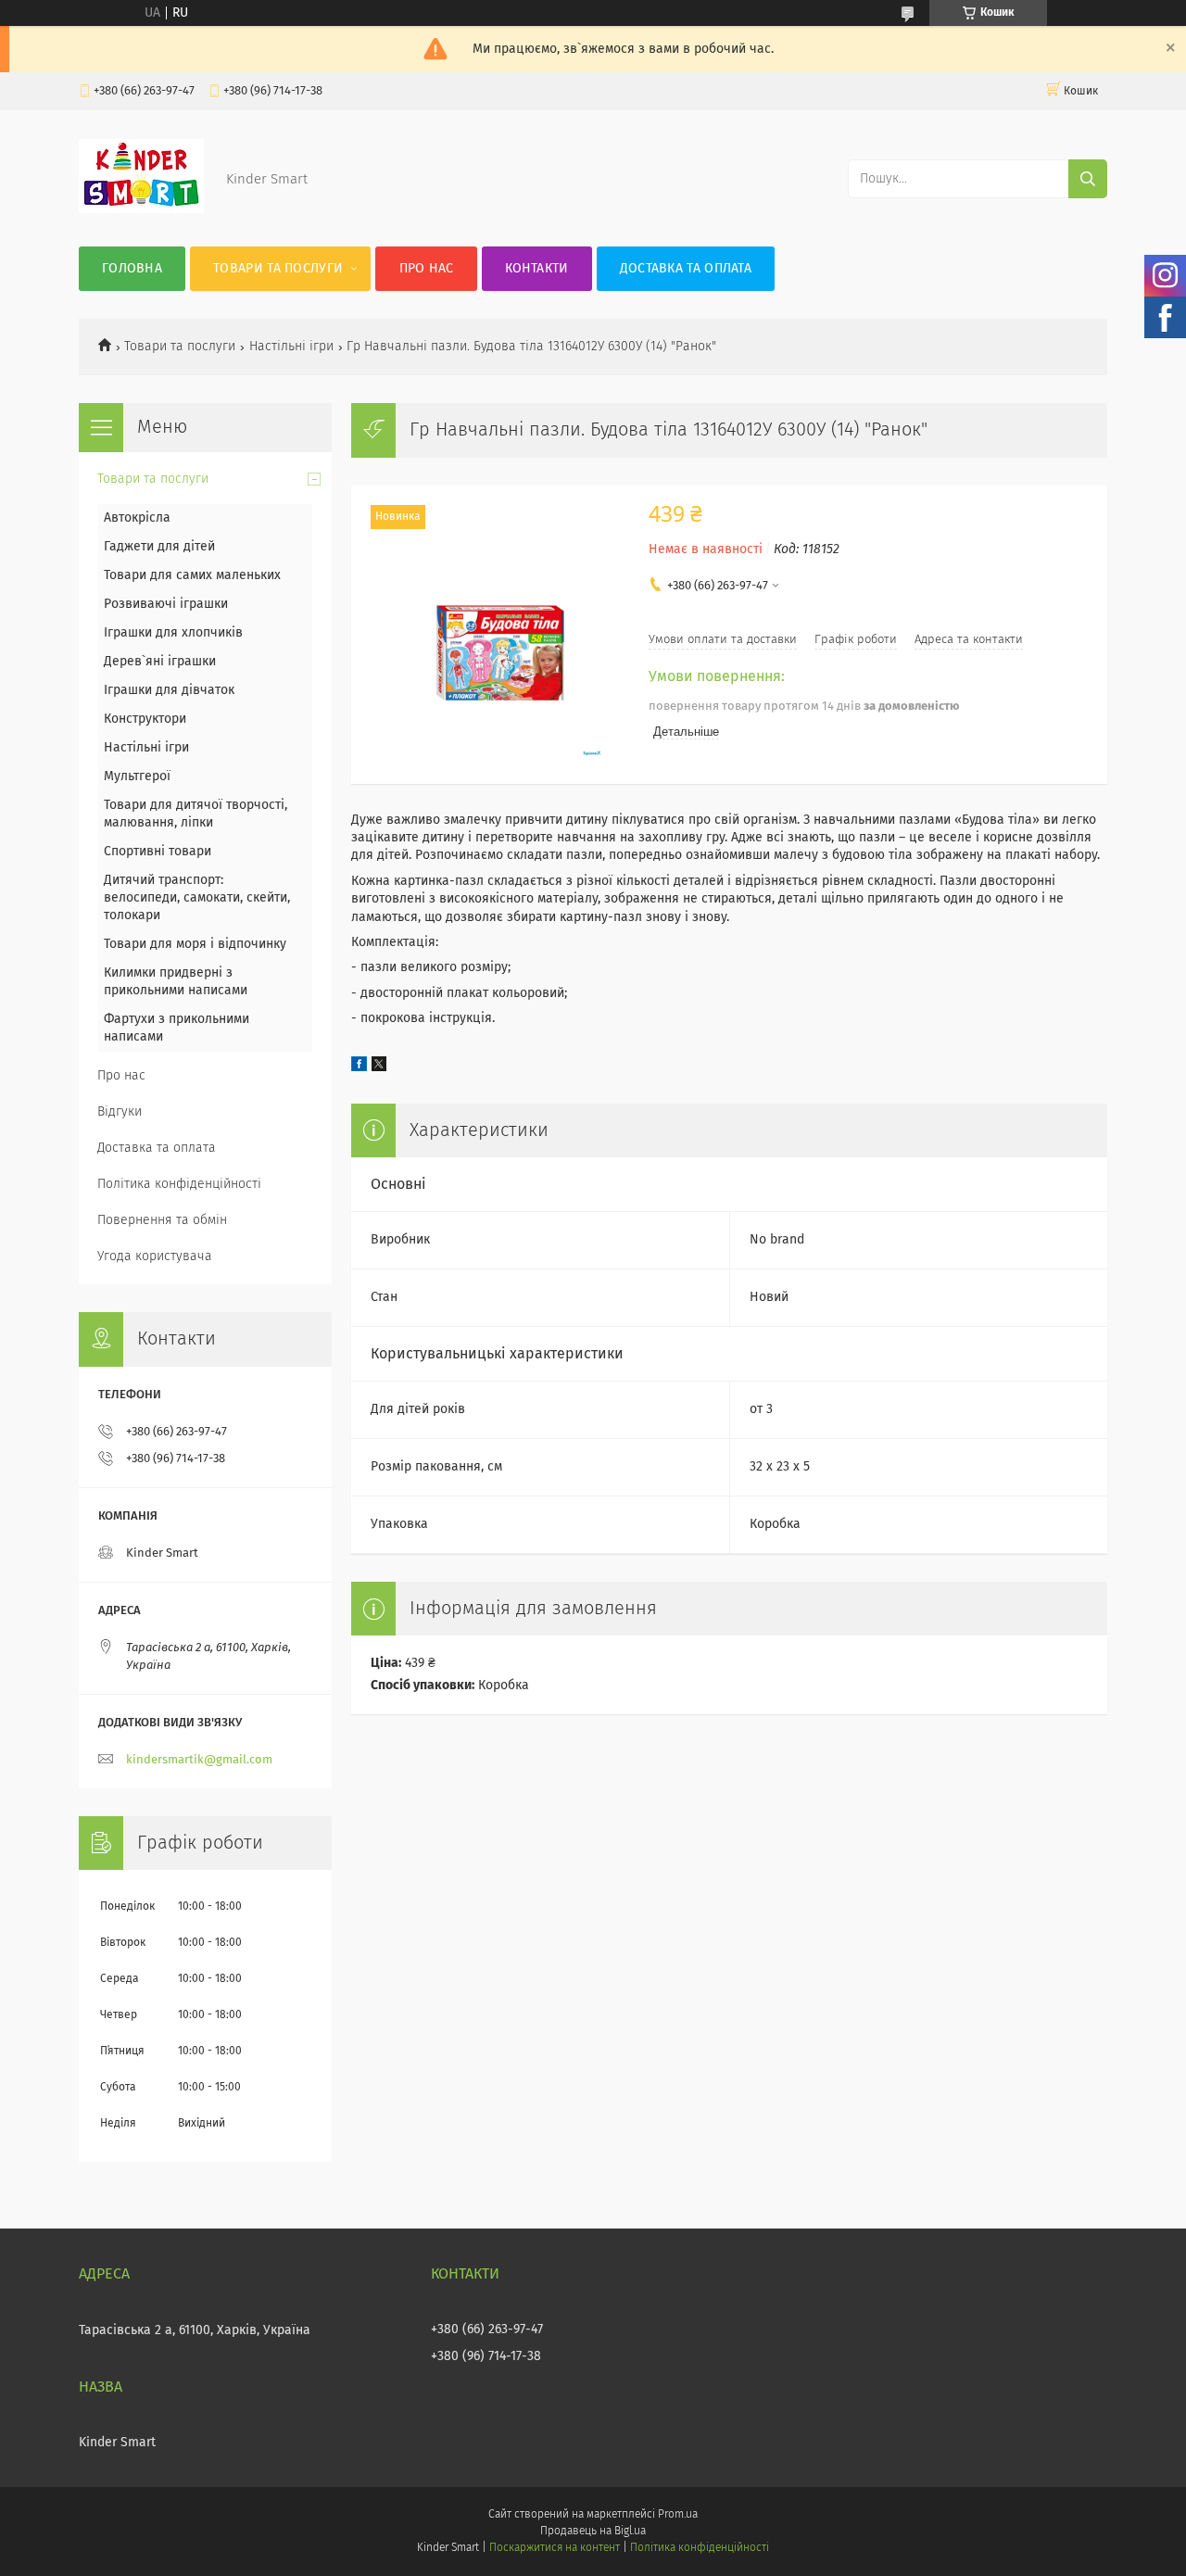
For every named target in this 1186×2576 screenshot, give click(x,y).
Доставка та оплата (686, 269)
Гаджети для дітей (159, 547)
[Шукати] (1088, 179)
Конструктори (145, 719)
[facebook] (359, 1067)
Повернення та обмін (162, 1220)
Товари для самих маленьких (192, 575)
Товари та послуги (278, 269)
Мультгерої (137, 777)
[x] (379, 1067)
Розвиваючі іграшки (166, 604)
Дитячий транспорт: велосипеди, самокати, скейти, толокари (197, 898)
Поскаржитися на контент (555, 2548)
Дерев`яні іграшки (160, 662)
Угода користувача (155, 1256)
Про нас (427, 269)
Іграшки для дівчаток (169, 690)
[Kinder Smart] (141, 209)
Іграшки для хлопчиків (173, 633)
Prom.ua (678, 2515)
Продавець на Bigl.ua (593, 2532)
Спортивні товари (158, 852)
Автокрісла (137, 518)
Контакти (536, 269)
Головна (132, 269)
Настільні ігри (291, 347)
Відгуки (120, 1112)
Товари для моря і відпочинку (195, 944)
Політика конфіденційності (179, 1184)
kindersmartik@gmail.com (199, 1760)
